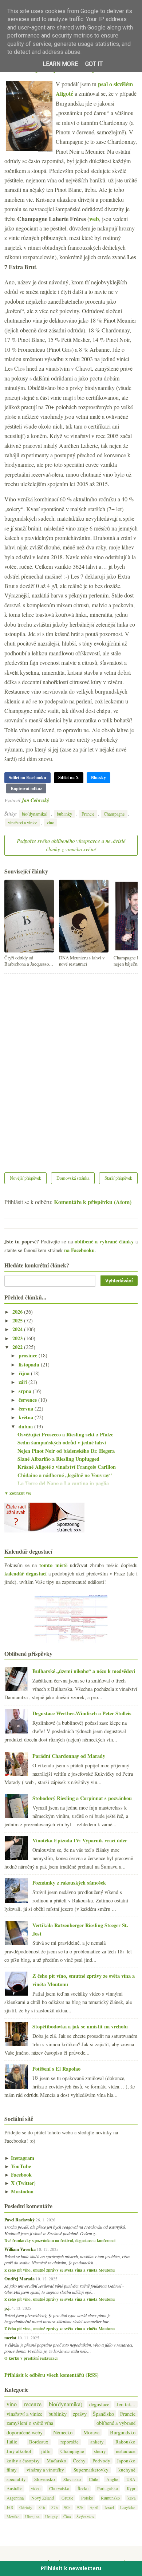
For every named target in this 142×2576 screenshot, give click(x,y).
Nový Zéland (43, 2498)
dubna (26, 1426)
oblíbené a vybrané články (104, 1241)
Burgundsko (123, 2432)
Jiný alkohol (19, 2451)
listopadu (30, 1364)
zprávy (80, 2414)
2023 (18, 1338)
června (27, 1409)
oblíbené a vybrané (116, 2423)
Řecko (83, 2488)
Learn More (60, 64)
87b (55, 2507)
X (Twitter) (20, 2183)
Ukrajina (32, 2516)
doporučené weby (25, 2432)
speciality (16, 2479)
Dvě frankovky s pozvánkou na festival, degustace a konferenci (60, 2241)
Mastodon (19, 2191)
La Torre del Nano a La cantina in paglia (63, 1483)
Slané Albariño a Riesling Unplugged (58, 1459)
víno (50, 822)
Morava (91, 2432)
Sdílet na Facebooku (27, 778)
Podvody (101, 2461)
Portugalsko (108, 2488)
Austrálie (14, 2488)
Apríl (94, 2507)
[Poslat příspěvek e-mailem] (51, 800)
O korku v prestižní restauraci (31, 2358)
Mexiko (13, 2516)
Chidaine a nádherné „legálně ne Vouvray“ (65, 1475)
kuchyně (127, 2470)
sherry (100, 2451)
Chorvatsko (59, 2488)
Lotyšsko (128, 2507)
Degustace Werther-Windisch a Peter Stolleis (82, 1713)
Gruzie (67, 2498)
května (27, 1417)
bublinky (64, 814)
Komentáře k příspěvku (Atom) (93, 1202)
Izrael (109, 2507)
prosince (29, 1355)
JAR (10, 2507)
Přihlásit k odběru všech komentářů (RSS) (52, 2375)
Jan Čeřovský (35, 800)
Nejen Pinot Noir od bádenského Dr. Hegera (66, 1451)
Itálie (12, 2441)
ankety (97, 2442)
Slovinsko (72, 2479)
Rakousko (125, 2442)
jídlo (46, 2451)
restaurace (126, 2451)
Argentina (15, 2498)
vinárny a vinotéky (45, 2470)
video (36, 2488)
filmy (12, 2470)
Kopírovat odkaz (26, 788)
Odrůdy (26, 2507)
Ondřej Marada (19, 2279)
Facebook (18, 2175)
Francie (88, 814)
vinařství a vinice (23, 822)
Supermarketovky (91, 2470)
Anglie (112, 2479)
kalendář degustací (25, 1573)
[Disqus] (71, 1068)
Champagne (114, 814)
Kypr (131, 2488)
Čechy (79, 2461)
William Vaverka (20, 2249)
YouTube (18, 2166)
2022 (18, 1347)
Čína (67, 2516)
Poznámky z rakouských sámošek (69, 1883)
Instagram (19, 2158)
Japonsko (126, 2461)
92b (80, 2507)
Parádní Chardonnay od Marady (69, 1756)
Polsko (87, 2498)
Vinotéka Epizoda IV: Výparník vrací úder (80, 1840)
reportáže (70, 2442)
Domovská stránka (73, 1178)
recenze (33, 2404)
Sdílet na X (69, 778)
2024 (18, 1329)
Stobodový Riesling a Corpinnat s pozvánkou (82, 1798)
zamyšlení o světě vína (30, 2423)
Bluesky (98, 778)
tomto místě (53, 1565)
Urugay (52, 2516)
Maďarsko (56, 2461)
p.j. (7, 2308)
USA (131, 2479)
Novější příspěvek (25, 1178)
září (23, 1382)
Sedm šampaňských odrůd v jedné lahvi (62, 1442)
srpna (26, 1391)
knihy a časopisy (23, 2461)
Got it (94, 64)
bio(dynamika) (35, 814)
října (25, 1373)
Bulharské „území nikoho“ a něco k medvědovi (84, 1671)
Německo (63, 2432)
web (94, 219)
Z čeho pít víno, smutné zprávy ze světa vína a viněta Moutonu (60, 2270)
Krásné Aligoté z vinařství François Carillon (67, 1467)
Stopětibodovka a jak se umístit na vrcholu (80, 2026)
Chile (93, 2479)
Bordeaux (39, 2442)
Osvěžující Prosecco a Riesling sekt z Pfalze (65, 1434)
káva (131, 2498)
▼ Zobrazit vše (18, 1493)
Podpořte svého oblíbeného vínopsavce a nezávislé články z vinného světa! (71, 845)
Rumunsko (110, 2498)
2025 (18, 1320)
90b (67, 2507)
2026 (18, 1312)
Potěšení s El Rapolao (56, 2069)
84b (42, 2507)
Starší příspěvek (118, 1178)
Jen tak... (126, 2404)
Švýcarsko (85, 2516)
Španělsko (103, 2414)
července (28, 1400)
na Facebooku (79, 1250)
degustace (99, 2404)
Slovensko (45, 2479)
